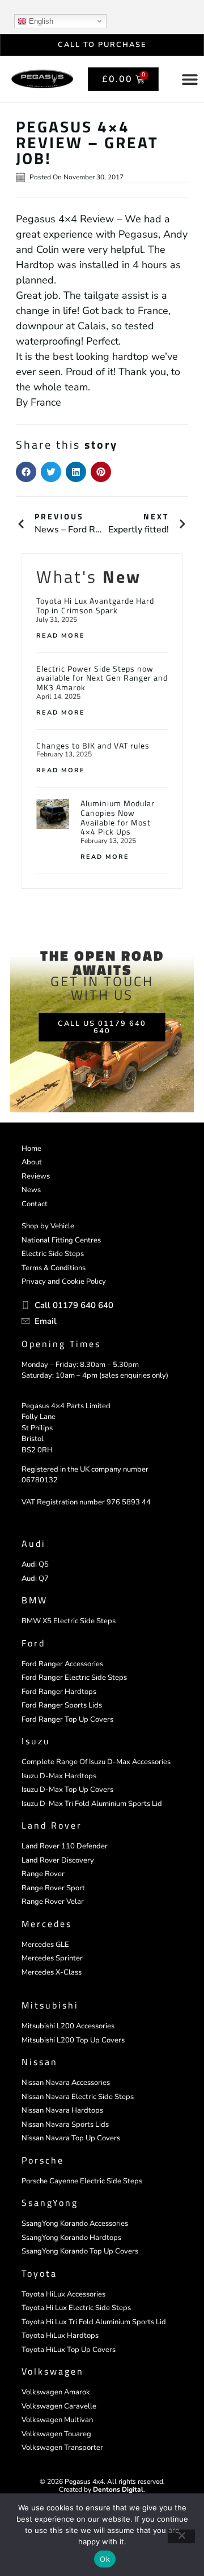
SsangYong (50, 2203)
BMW (35, 1600)
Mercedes (47, 1924)
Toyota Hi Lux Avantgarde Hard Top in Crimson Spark (95, 605)
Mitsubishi (50, 2005)
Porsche (43, 2160)
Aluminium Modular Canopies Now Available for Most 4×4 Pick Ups (118, 817)
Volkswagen (53, 2371)
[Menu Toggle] (190, 79)
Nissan (40, 2062)
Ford (33, 1643)
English (40, 21)
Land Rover (52, 1825)
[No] (181, 2536)
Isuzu (36, 1741)
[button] (26, 472)
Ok (105, 2559)
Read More (61, 636)
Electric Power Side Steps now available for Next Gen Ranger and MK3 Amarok (102, 678)
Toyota (39, 2273)
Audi (34, 1543)
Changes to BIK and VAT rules (93, 745)
